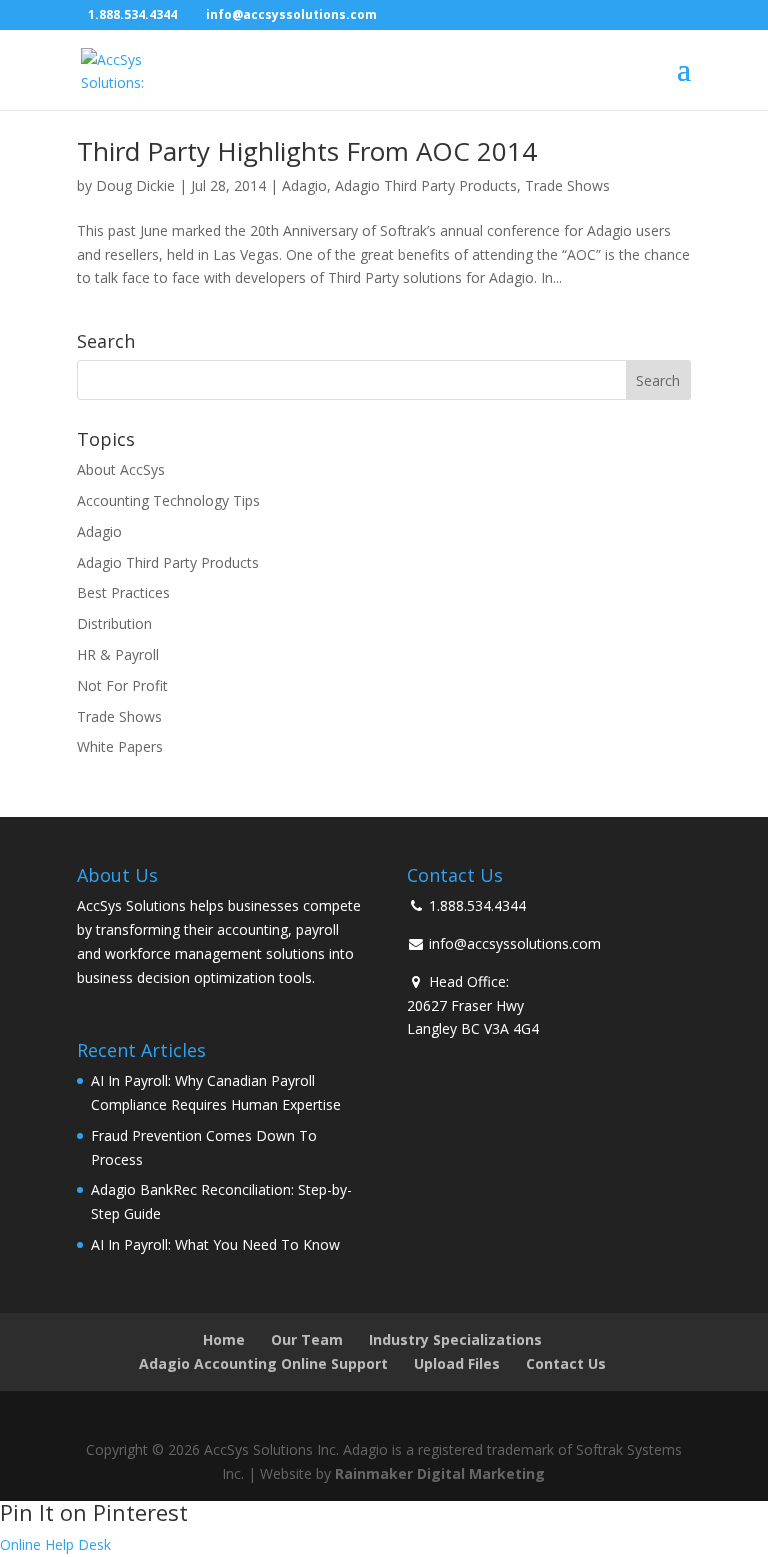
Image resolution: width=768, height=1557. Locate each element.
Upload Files (457, 1363)
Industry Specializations (455, 1339)
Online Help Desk (55, 1544)
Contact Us (566, 1363)
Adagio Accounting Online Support (263, 1363)
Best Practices (123, 592)
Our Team (307, 1339)
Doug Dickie (135, 185)
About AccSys (121, 469)
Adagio (304, 185)
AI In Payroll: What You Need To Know (215, 1244)
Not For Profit (122, 685)
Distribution (114, 623)
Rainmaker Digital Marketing (440, 1473)
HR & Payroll (118, 654)
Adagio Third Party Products (426, 185)
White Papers (120, 746)
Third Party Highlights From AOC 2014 (307, 151)
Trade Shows (567, 185)
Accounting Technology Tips (168, 500)
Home (224, 1339)
